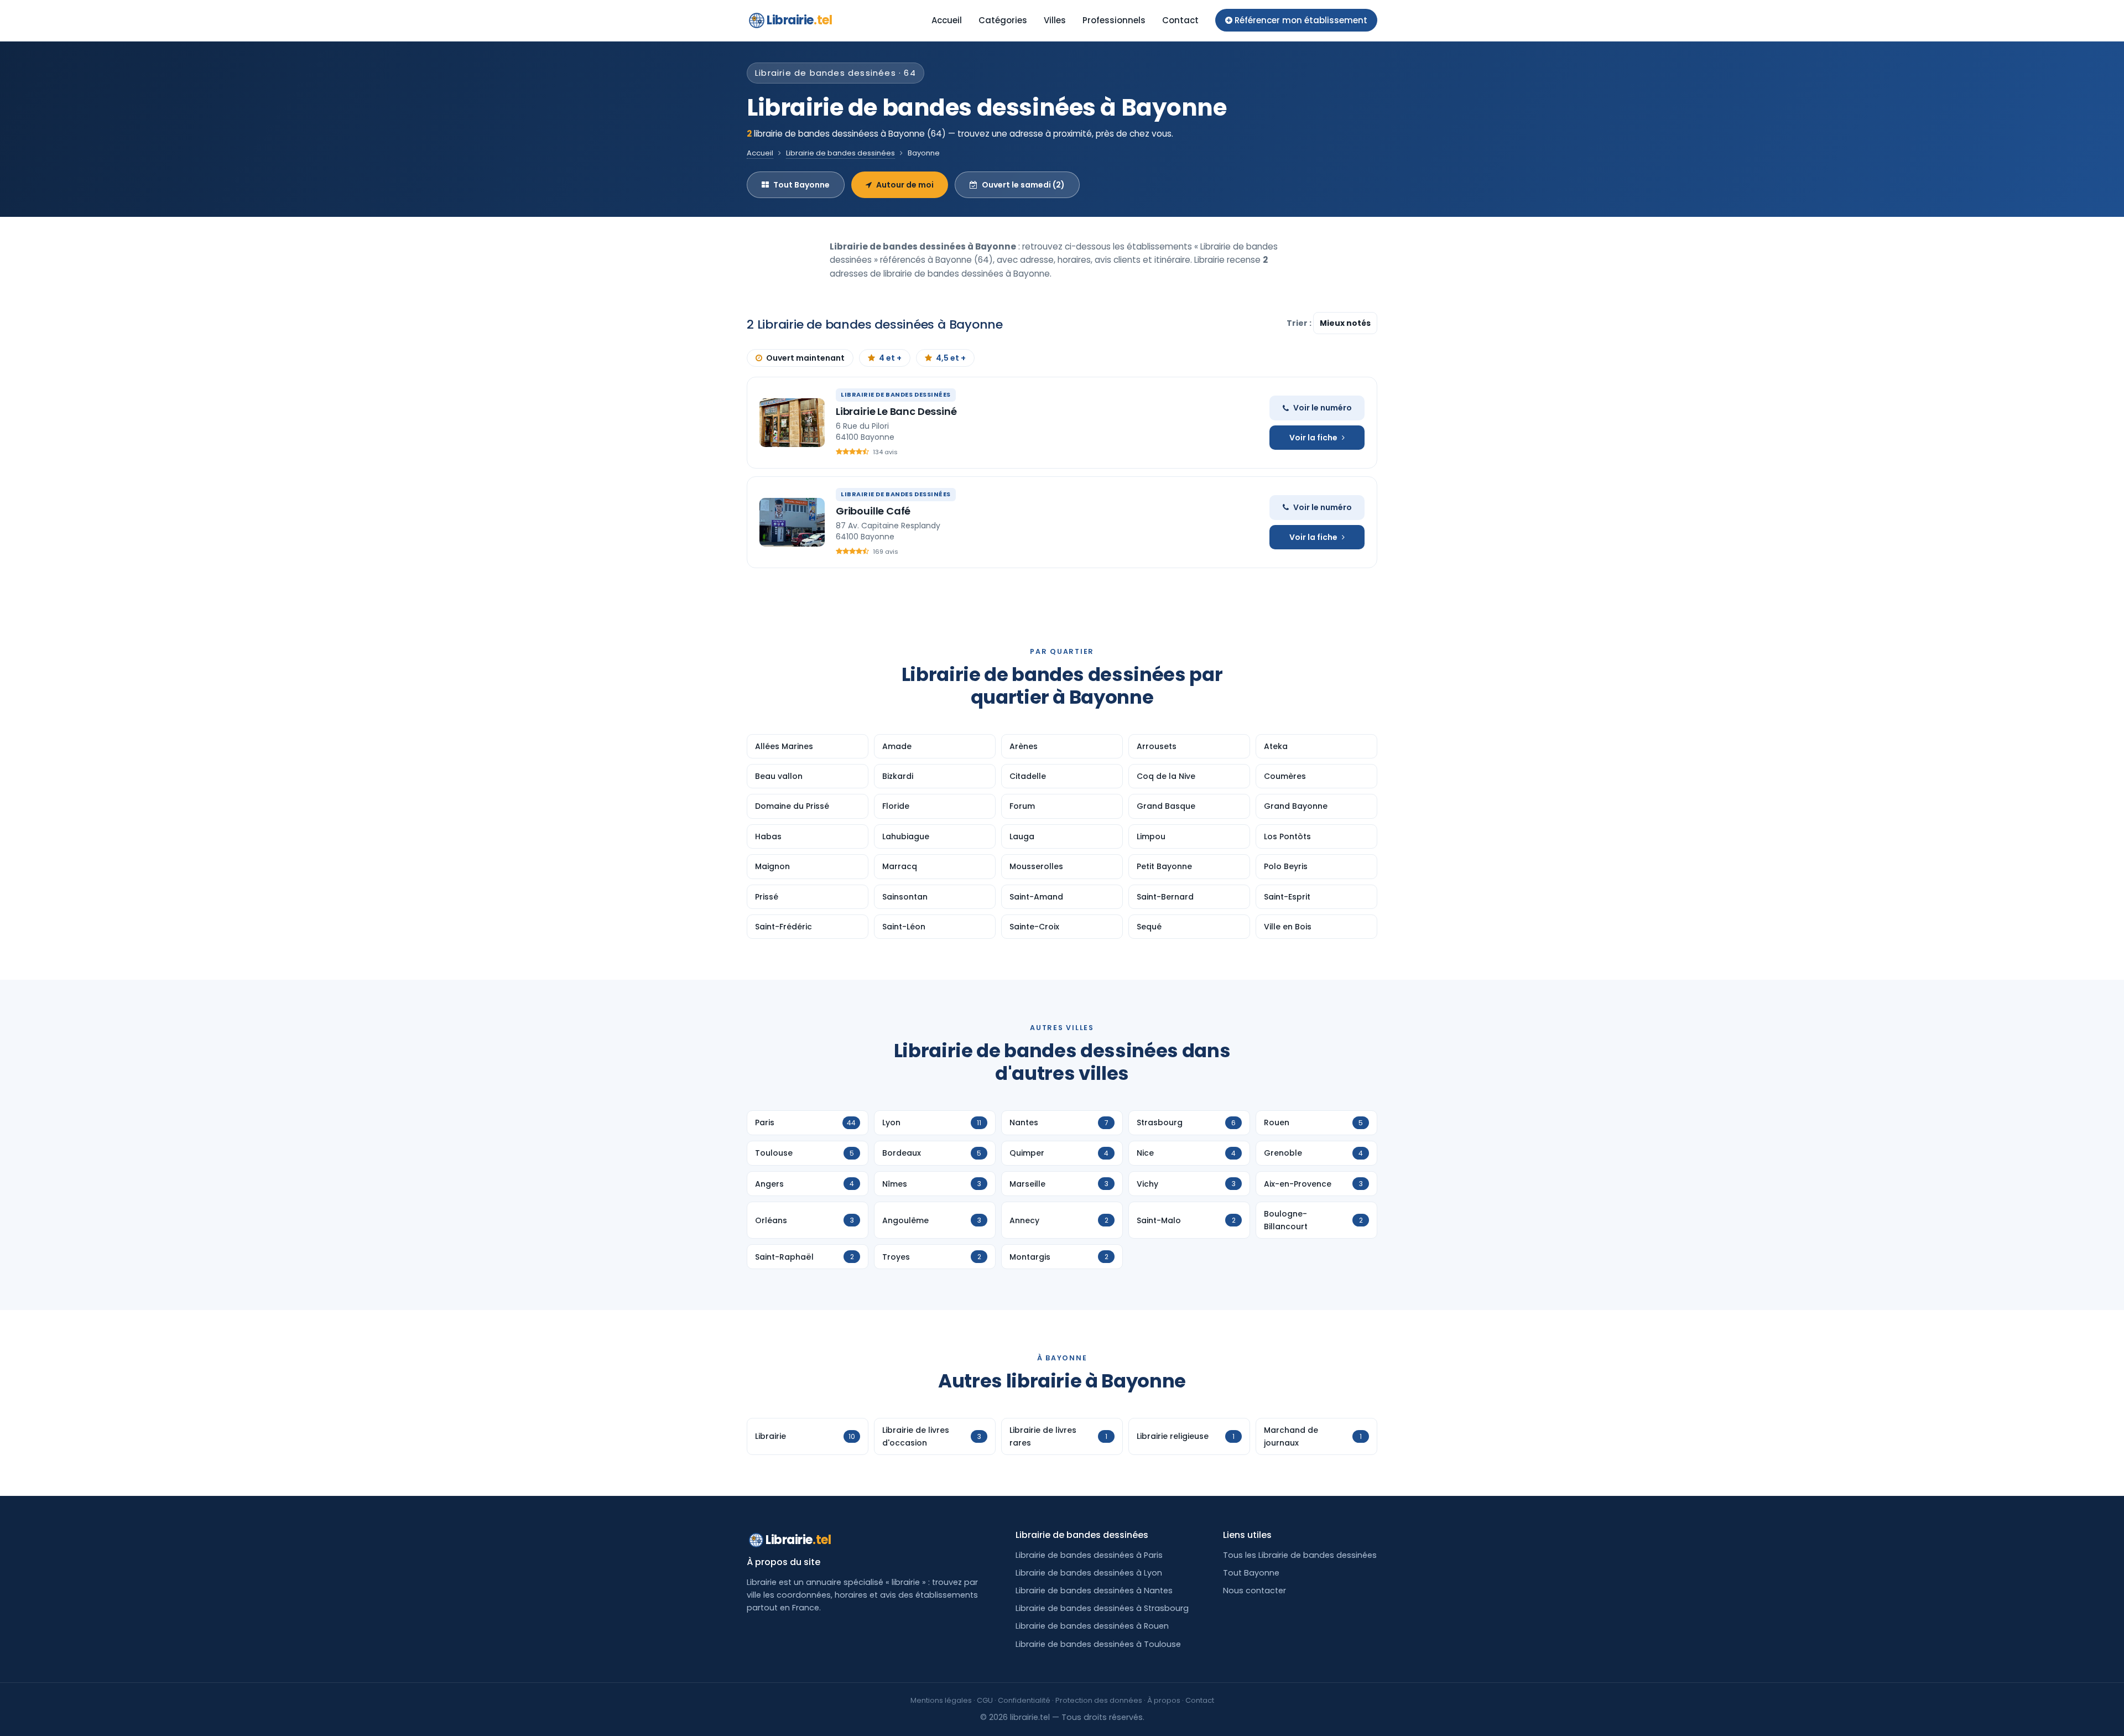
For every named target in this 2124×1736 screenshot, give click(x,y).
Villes (1055, 20)
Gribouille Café (873, 511)
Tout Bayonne (801, 185)
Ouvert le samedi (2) (1023, 185)
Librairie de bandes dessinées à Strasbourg (1102, 1608)
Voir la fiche (1313, 438)
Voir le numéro (1323, 408)
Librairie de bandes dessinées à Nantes (1094, 1591)
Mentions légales (941, 1700)
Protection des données (1099, 1700)
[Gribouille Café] (792, 522)
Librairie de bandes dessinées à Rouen (1092, 1626)
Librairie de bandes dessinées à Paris (1089, 1555)
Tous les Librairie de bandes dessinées (1300, 1555)
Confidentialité (1024, 1700)
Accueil (947, 20)
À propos (1164, 1700)
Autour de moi (905, 185)
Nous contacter (1254, 1591)
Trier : (1300, 323)
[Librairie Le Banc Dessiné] (792, 423)
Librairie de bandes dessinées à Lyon (1089, 1573)
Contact (1180, 20)
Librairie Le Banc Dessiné (896, 411)
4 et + (890, 358)
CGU (985, 1700)
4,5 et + (951, 358)
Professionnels (1114, 20)
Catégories (1003, 20)
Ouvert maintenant (805, 358)
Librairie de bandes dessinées (840, 153)
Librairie (799, 20)
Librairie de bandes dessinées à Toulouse (1098, 1644)
